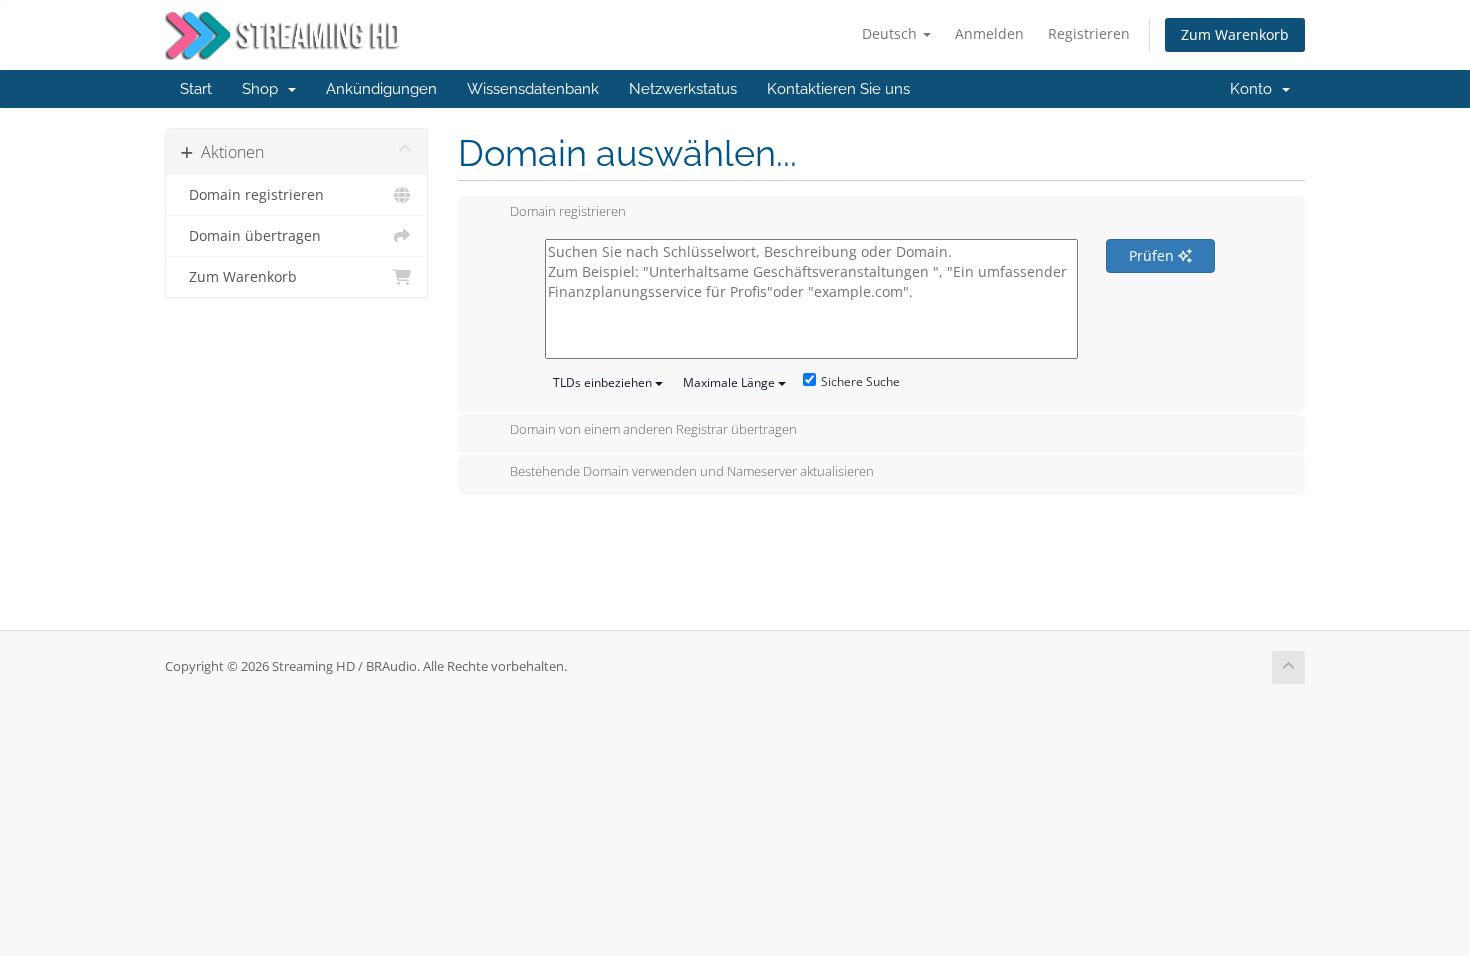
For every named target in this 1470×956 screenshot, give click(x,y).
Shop (264, 89)
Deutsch (891, 33)
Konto (1255, 89)
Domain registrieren (252, 195)
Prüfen (1153, 255)
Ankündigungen (381, 89)
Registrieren (1089, 33)
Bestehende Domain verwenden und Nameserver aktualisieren (692, 471)
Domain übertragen (251, 236)
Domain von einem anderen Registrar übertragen (653, 430)
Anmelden (989, 33)
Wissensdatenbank (533, 89)
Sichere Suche (860, 381)
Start (196, 89)
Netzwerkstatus (683, 89)
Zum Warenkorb (1235, 34)
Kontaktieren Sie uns (838, 89)
